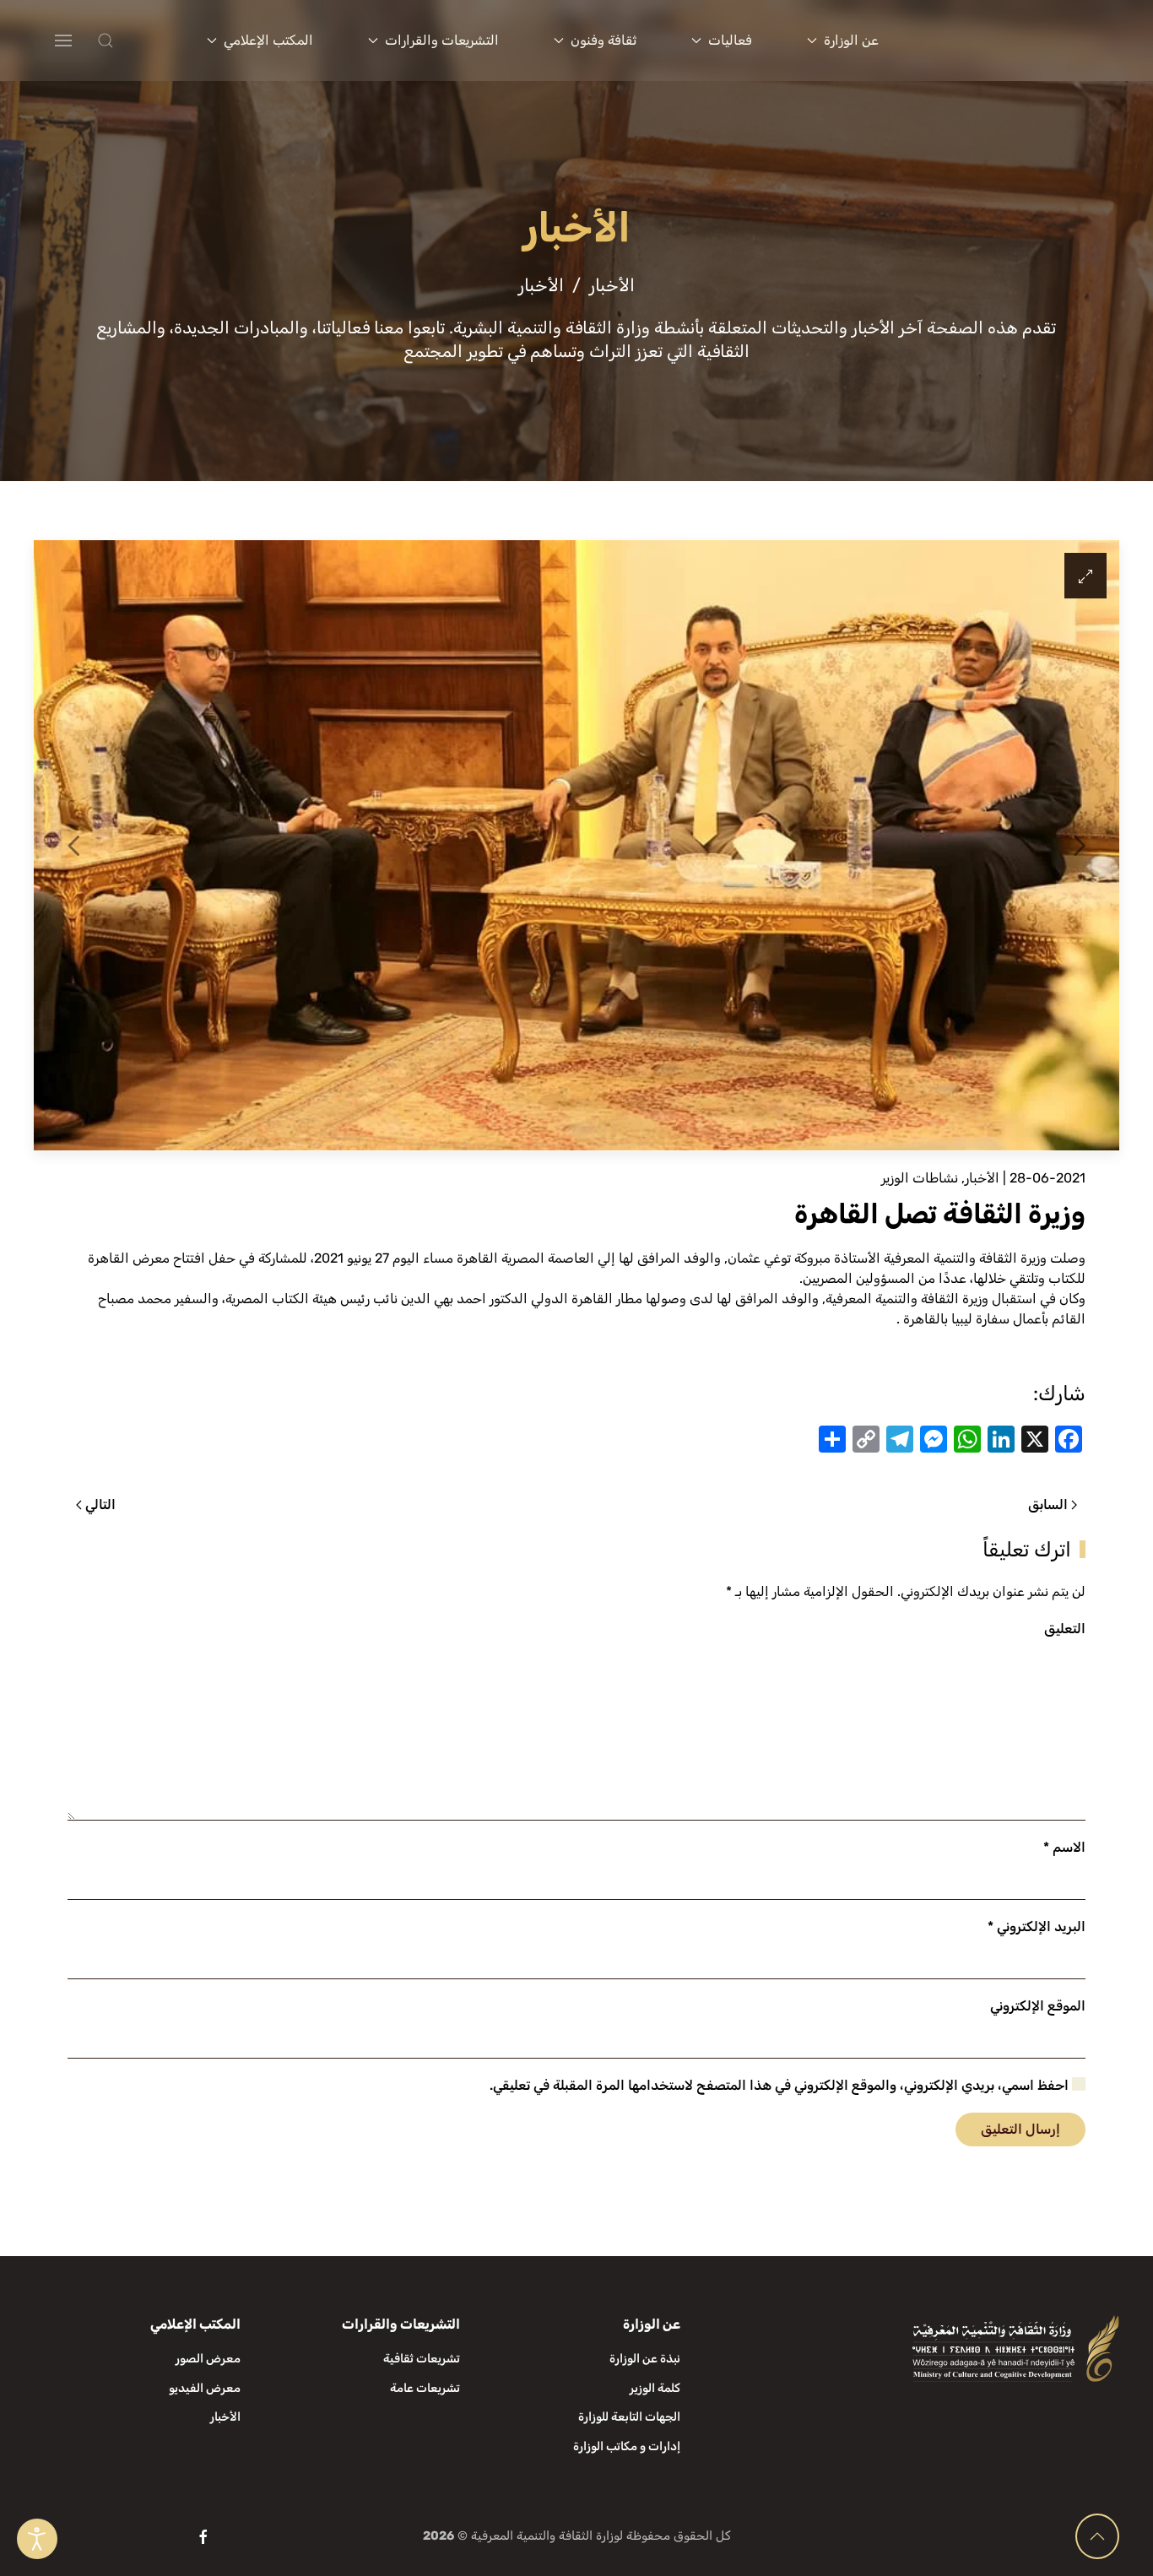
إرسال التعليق (1020, 2129)
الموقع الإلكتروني (1038, 2006)
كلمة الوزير (655, 2388)
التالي (100, 1504)
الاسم (1064, 1847)
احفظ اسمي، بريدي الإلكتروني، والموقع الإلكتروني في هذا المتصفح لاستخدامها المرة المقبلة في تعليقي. (781, 2085)
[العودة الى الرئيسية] (1022, 41)
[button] (139, 41)
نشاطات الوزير (920, 1178)
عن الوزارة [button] (851, 40)
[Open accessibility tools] (37, 2539)
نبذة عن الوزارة (645, 2359)
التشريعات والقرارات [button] (442, 40)
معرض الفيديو (205, 2388)
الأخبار (982, 1178)
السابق (1048, 1504)
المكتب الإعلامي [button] (268, 40)
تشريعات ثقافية (422, 2359)
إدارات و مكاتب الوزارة (627, 2446)
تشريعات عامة (425, 2388)
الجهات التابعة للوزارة (629, 2417)
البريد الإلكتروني (1037, 1927)
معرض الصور (208, 2359)
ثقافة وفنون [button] (604, 40)
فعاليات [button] (730, 40)
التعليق (1065, 1629)
